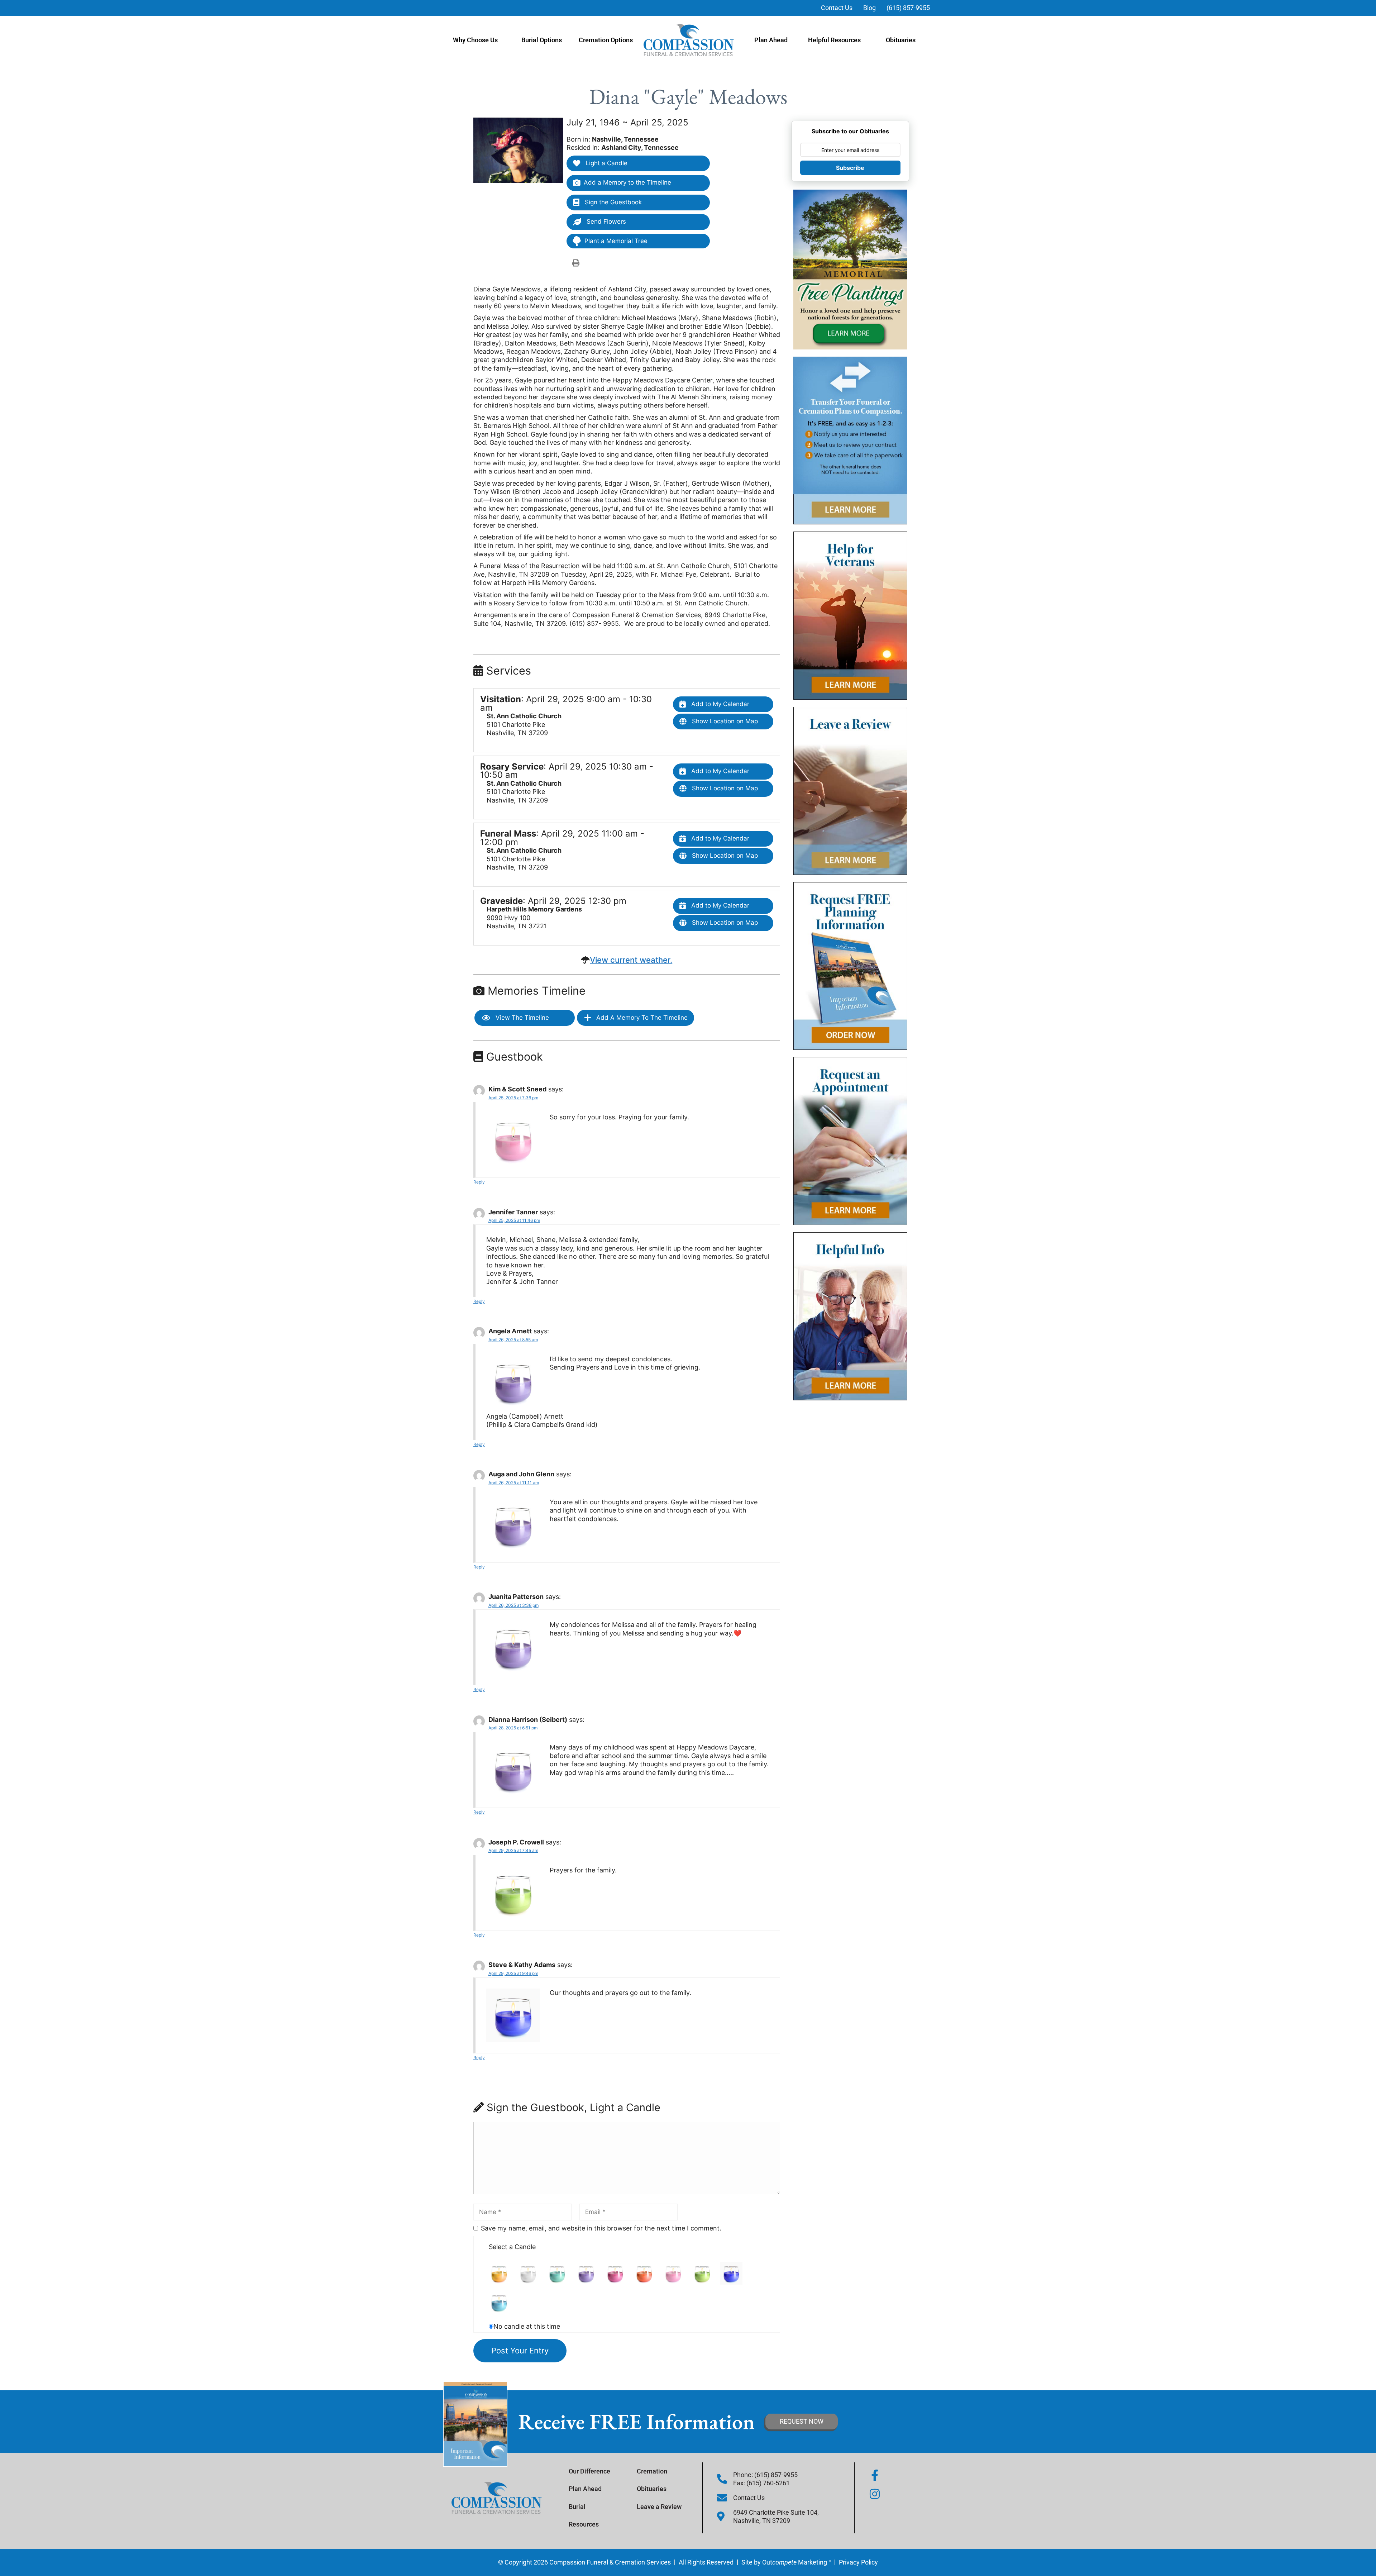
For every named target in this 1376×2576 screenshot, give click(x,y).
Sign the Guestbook (612, 202)
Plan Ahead (771, 40)
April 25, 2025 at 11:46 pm (514, 1220)
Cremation (652, 2471)
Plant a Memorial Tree (616, 241)
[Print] (576, 263)
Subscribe (850, 168)
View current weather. (631, 960)
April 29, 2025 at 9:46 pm (513, 1973)
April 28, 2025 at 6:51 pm (513, 1728)
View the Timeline (521, 1018)
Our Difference (589, 2471)
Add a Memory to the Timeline (627, 182)
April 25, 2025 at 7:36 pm (513, 1098)
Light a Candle (606, 163)
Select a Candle (512, 2247)
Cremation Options (606, 40)
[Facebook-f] (875, 2475)
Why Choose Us (475, 40)
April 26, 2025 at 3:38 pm (513, 1605)
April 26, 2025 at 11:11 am (514, 1483)
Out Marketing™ (797, 2562)
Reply (479, 1182)
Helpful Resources (834, 40)
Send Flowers (605, 222)
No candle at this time (527, 2326)
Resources (584, 2524)
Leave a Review (659, 2507)
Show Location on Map (724, 721)
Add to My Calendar (719, 704)
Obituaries (901, 40)
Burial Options (542, 40)
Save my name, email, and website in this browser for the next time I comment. (601, 2228)
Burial (577, 2507)
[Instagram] (875, 2494)
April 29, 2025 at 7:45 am (513, 1850)
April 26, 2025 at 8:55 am (513, 1340)
